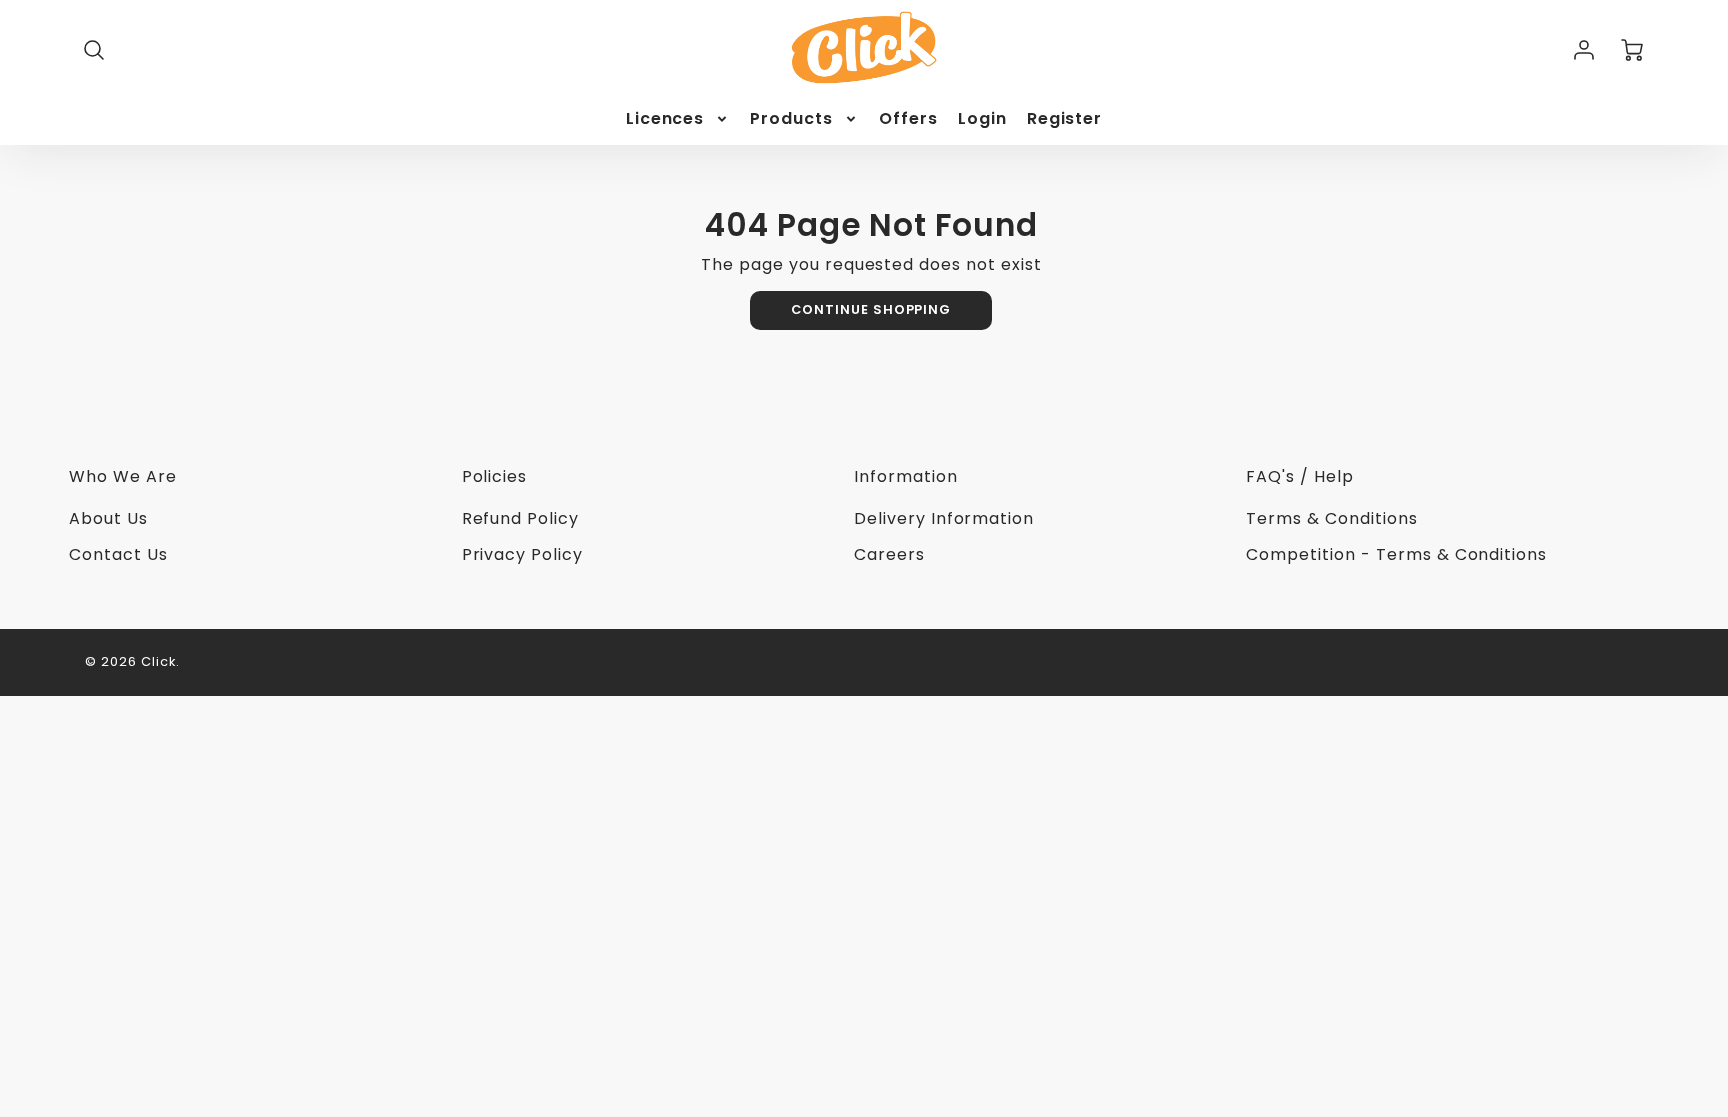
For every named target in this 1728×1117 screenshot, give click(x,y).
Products (791, 119)
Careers (889, 554)
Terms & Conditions (1331, 518)
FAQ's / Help (1300, 476)
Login (982, 119)
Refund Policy (520, 518)
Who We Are (123, 476)
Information (906, 476)
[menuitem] (678, 119)
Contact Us (118, 554)
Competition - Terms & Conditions (1396, 554)
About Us (108, 518)
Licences (665, 119)
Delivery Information (944, 518)
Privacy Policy (522, 554)
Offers (908, 119)
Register (1065, 119)
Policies (495, 476)
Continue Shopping (871, 309)
